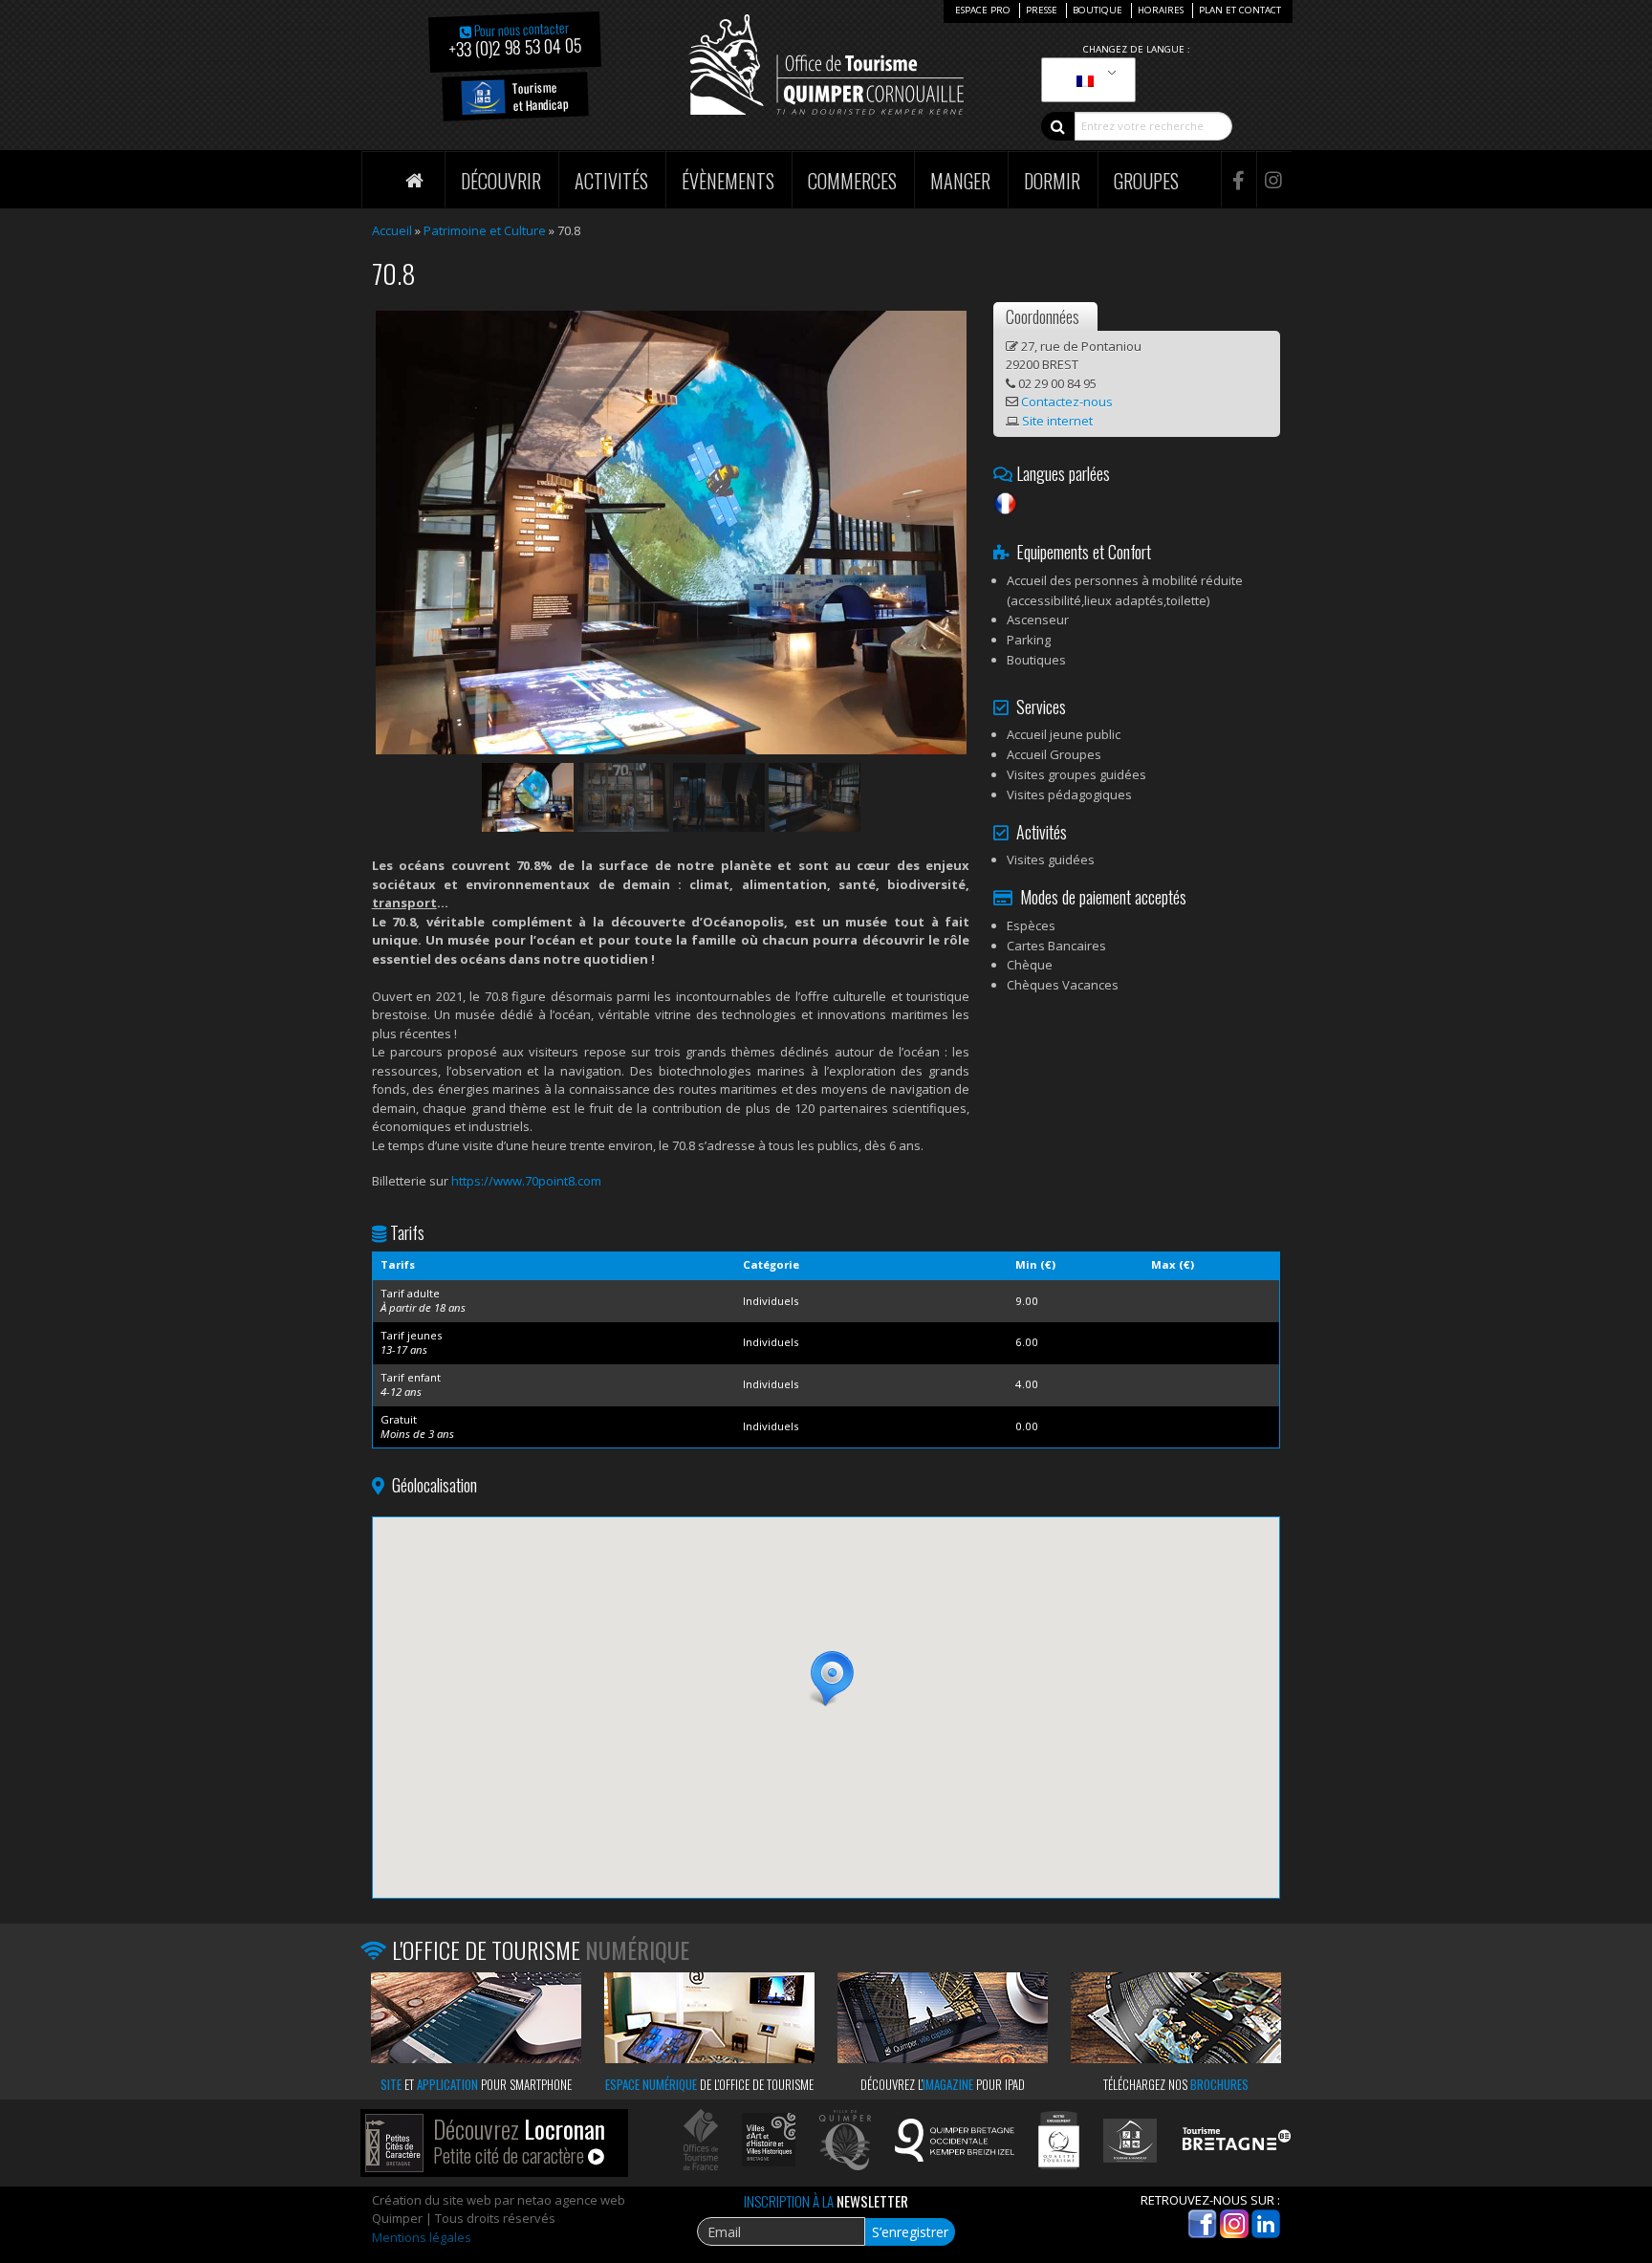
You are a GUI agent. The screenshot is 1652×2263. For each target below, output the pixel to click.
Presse (1042, 10)
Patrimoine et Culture (485, 230)
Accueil (392, 230)
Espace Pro (983, 10)
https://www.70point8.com (526, 1181)
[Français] (1085, 80)
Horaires (1161, 10)
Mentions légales (422, 2237)
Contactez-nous (1067, 402)
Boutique (1098, 10)
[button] (826, 1679)
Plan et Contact (1240, 10)
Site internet (1057, 421)
